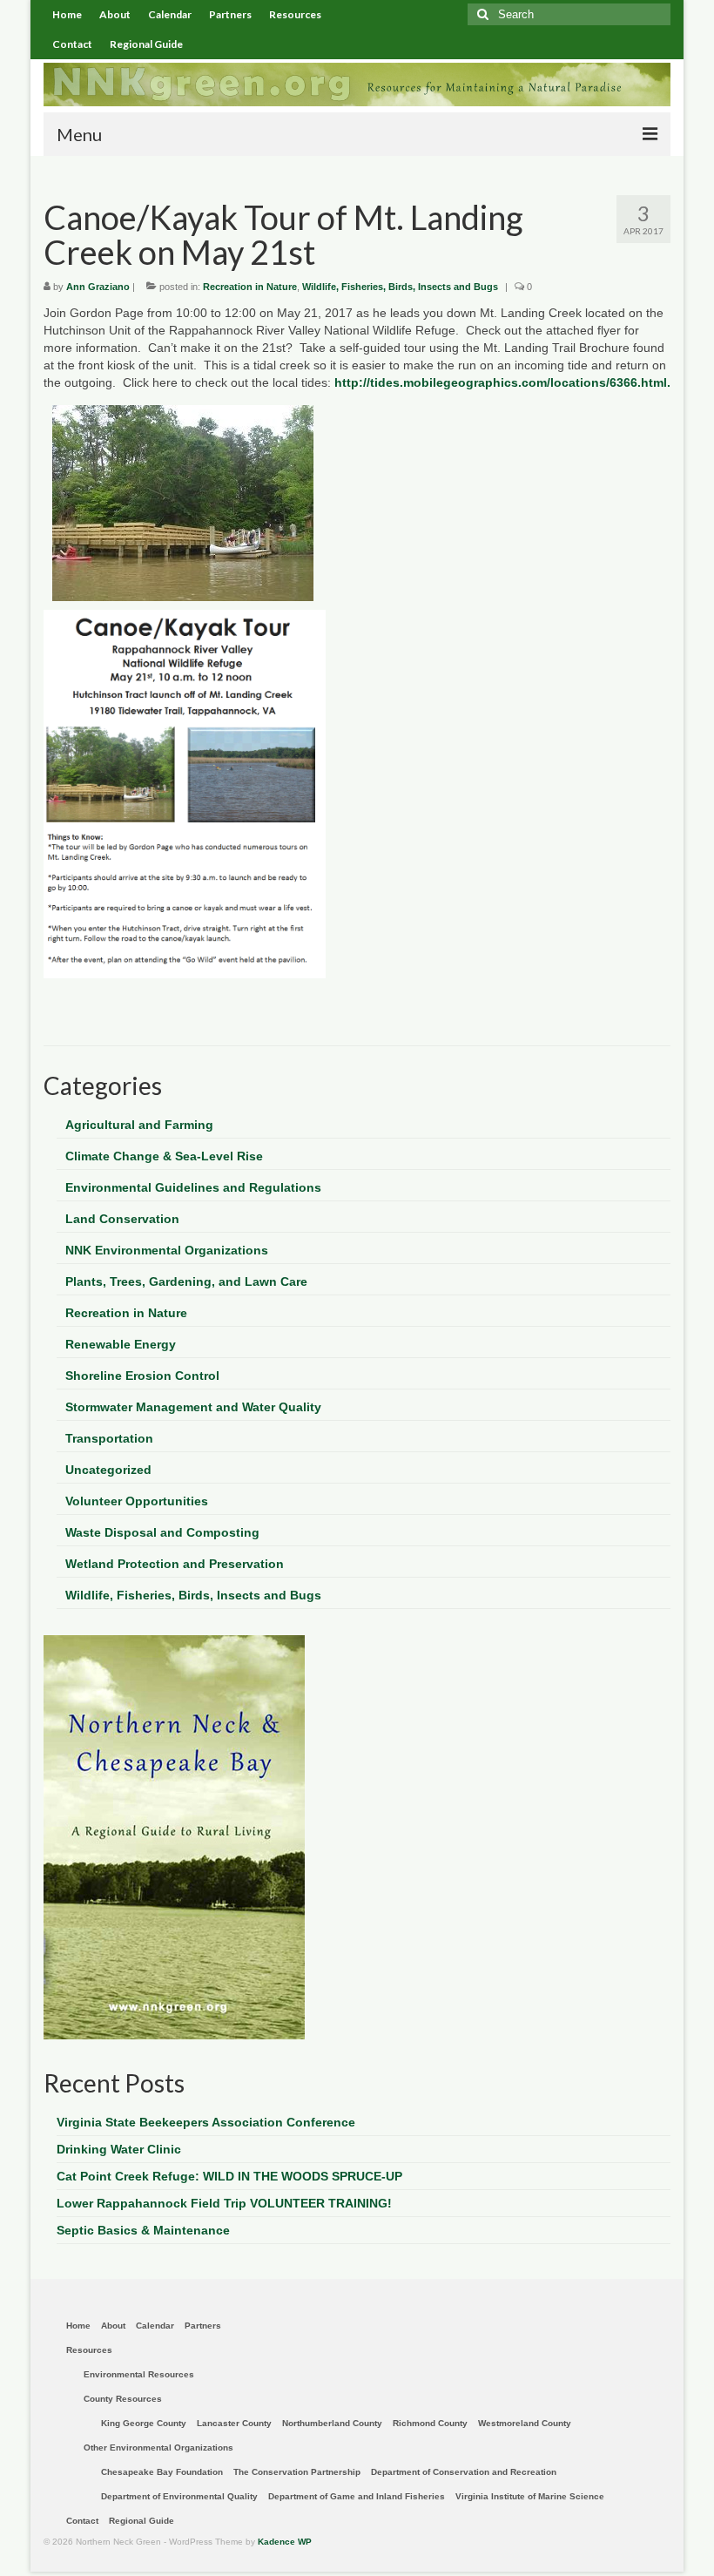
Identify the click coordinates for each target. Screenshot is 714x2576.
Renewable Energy (121, 1344)
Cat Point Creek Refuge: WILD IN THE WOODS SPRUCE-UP (229, 2176)
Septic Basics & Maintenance (143, 2230)
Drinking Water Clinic (119, 2149)
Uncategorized (108, 1470)
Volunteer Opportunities (137, 1501)
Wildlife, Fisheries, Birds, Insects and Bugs (400, 287)
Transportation (109, 1438)
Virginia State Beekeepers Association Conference (206, 2122)
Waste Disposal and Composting (162, 1532)
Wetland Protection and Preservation (175, 1564)
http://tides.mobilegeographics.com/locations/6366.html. (501, 382)
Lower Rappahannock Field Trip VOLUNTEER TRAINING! (224, 2203)
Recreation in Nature (250, 287)
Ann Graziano (98, 287)
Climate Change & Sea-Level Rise (164, 1156)
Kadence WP (285, 2542)
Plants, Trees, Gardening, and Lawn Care (186, 1281)
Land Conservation (122, 1219)
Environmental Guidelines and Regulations (193, 1187)
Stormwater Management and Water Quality (193, 1407)
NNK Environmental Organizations (167, 1250)
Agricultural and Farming (139, 1125)
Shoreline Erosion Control (142, 1376)
